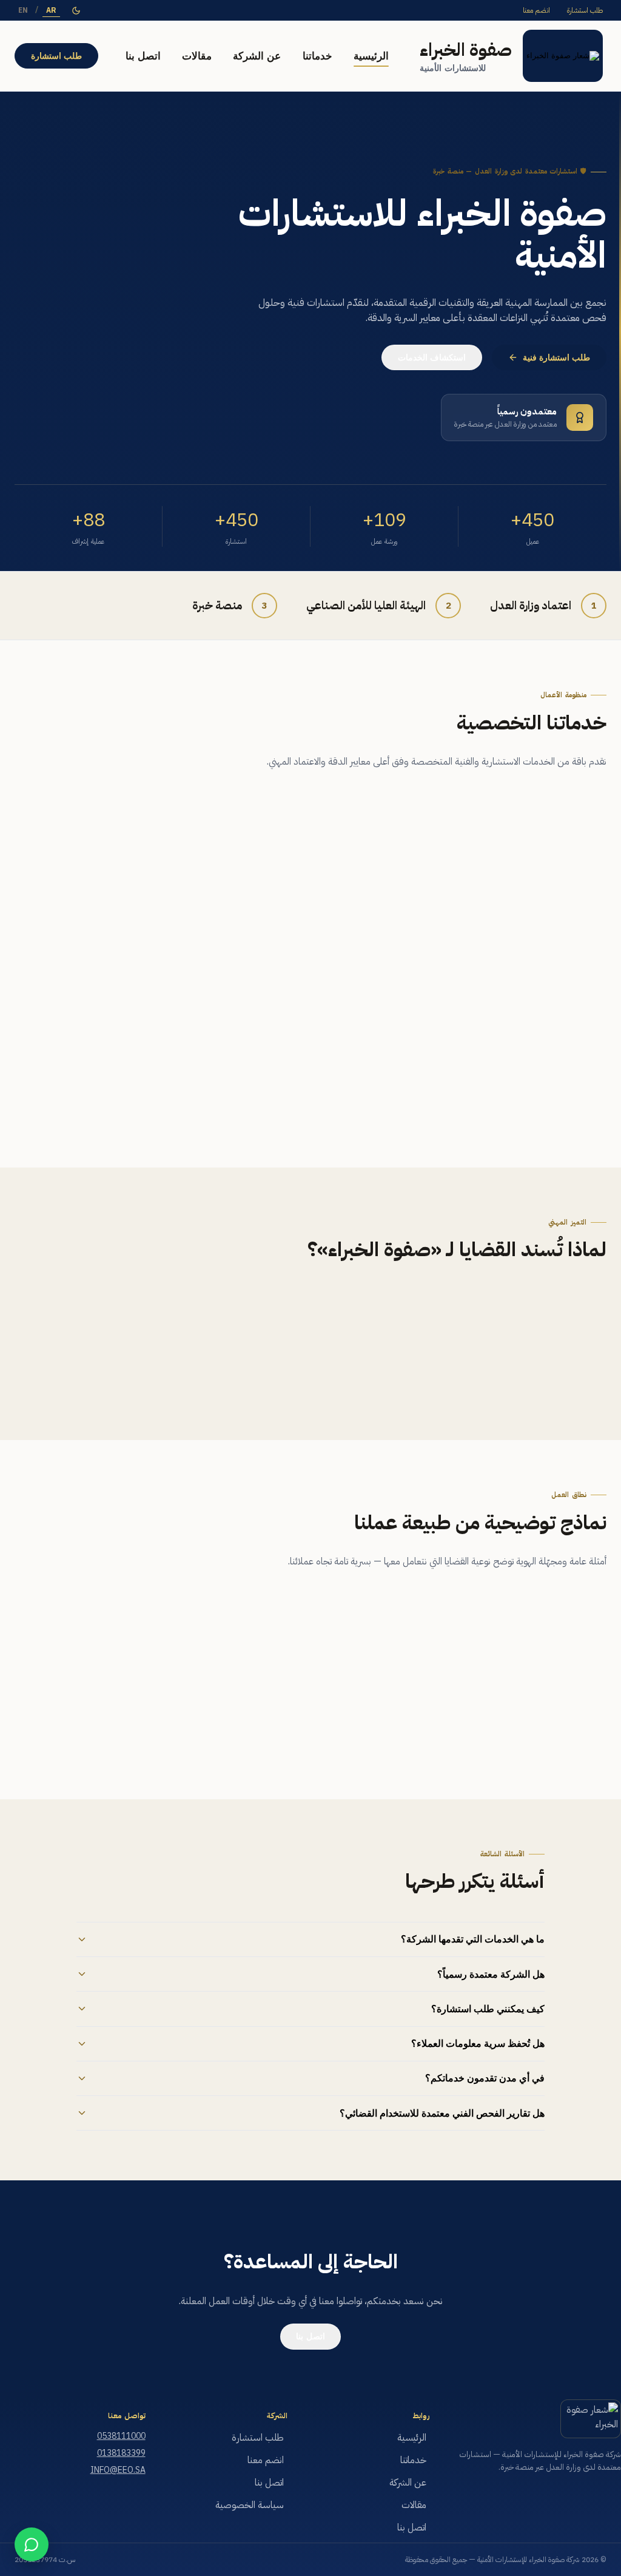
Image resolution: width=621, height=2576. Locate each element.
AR (51, 10)
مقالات (197, 56)
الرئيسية (371, 56)
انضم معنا (536, 10)
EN (23, 10)
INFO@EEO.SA (118, 2470)
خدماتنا (317, 56)
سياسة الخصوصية (250, 2505)
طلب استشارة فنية (557, 358)
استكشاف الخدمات (432, 358)
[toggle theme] (76, 11)
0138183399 (121, 2453)
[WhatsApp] (32, 2544)
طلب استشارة (585, 10)
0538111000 (121, 2436)
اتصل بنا (143, 56)
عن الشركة (257, 56)
